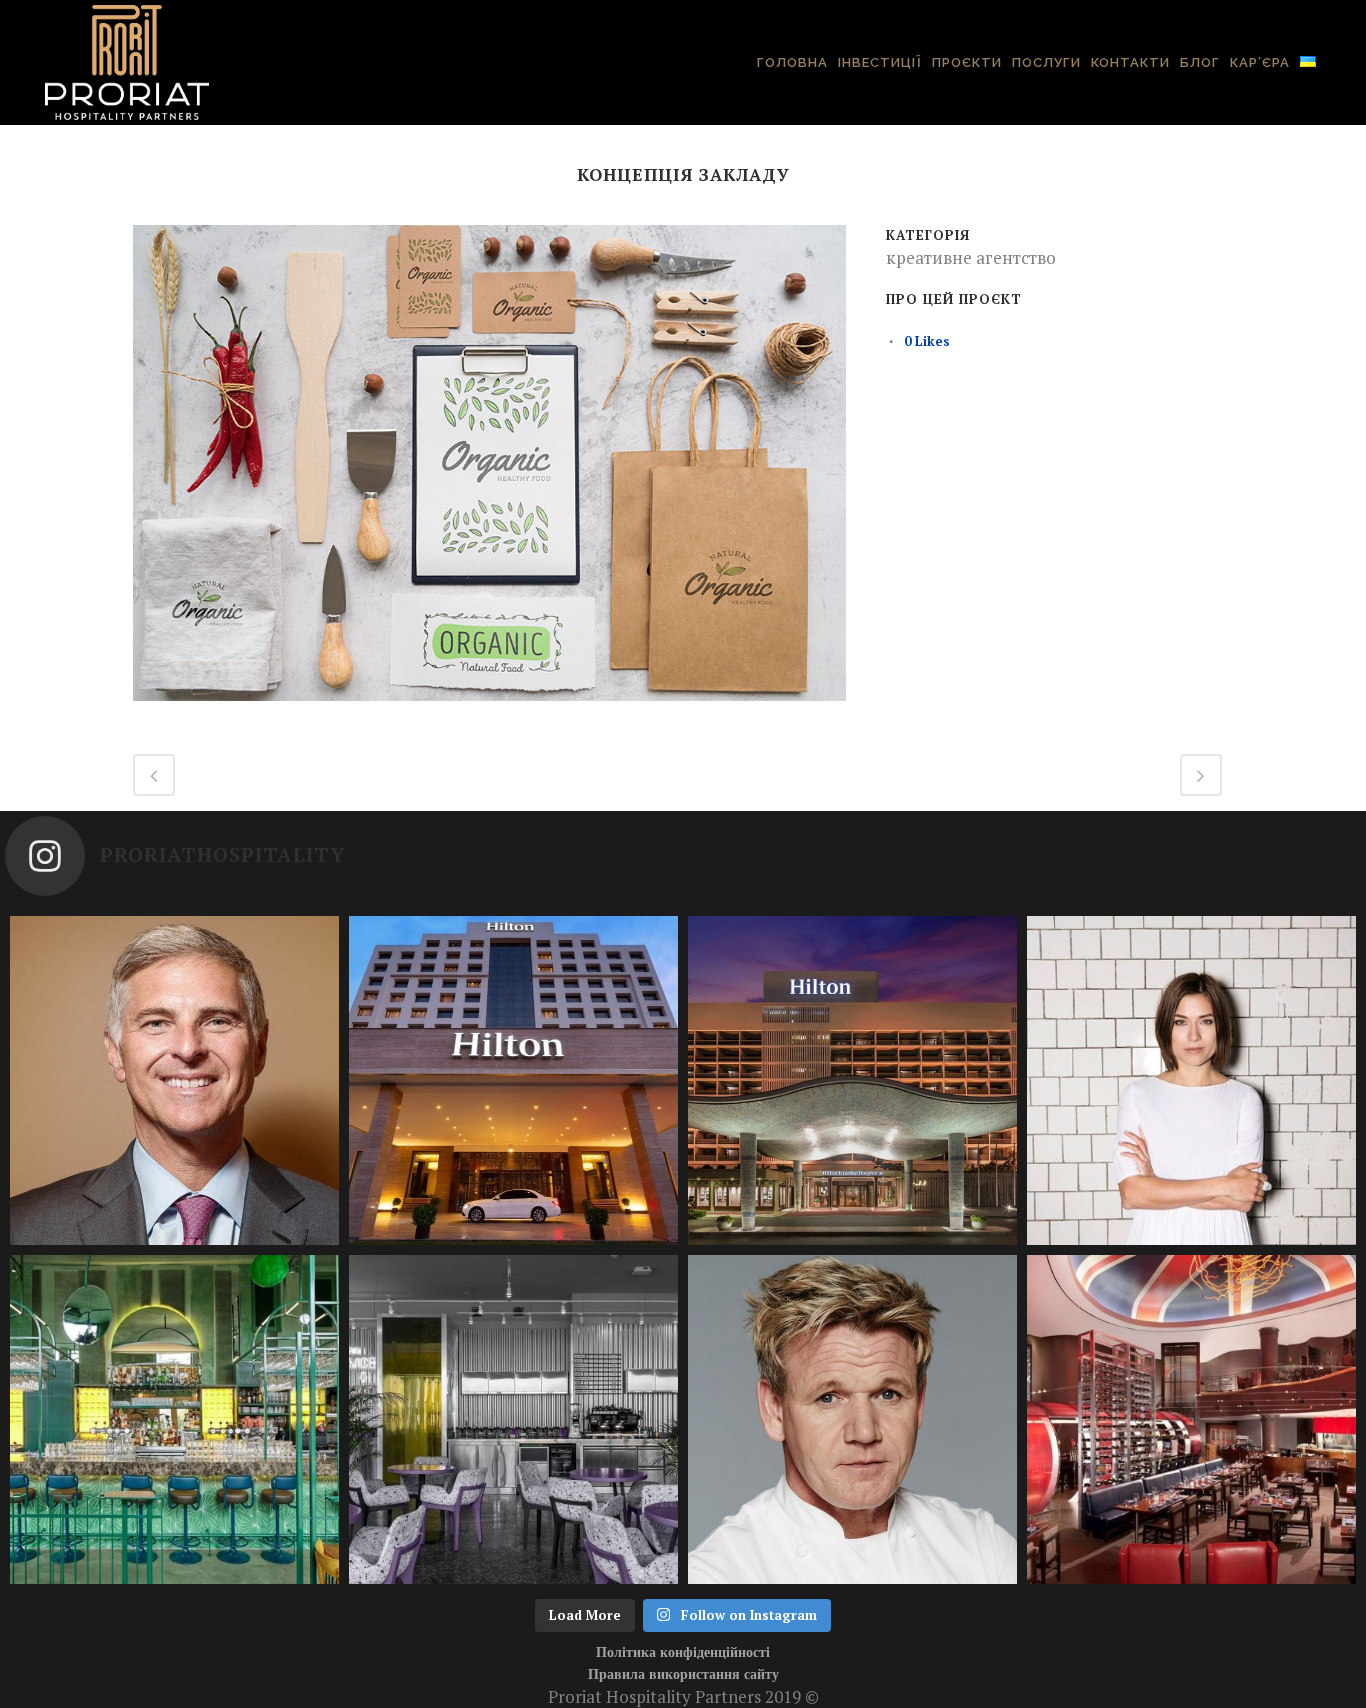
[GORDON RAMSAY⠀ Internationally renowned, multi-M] (852, 1419)
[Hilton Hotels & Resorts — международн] (852, 1080)
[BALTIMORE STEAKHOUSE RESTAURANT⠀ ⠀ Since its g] (1191, 1419)
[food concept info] (489, 712)
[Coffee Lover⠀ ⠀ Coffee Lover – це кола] (513, 1419)
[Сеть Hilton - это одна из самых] (513, 1080)
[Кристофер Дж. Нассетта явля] (174, 1080)
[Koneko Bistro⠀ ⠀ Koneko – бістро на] (174, 1419)
